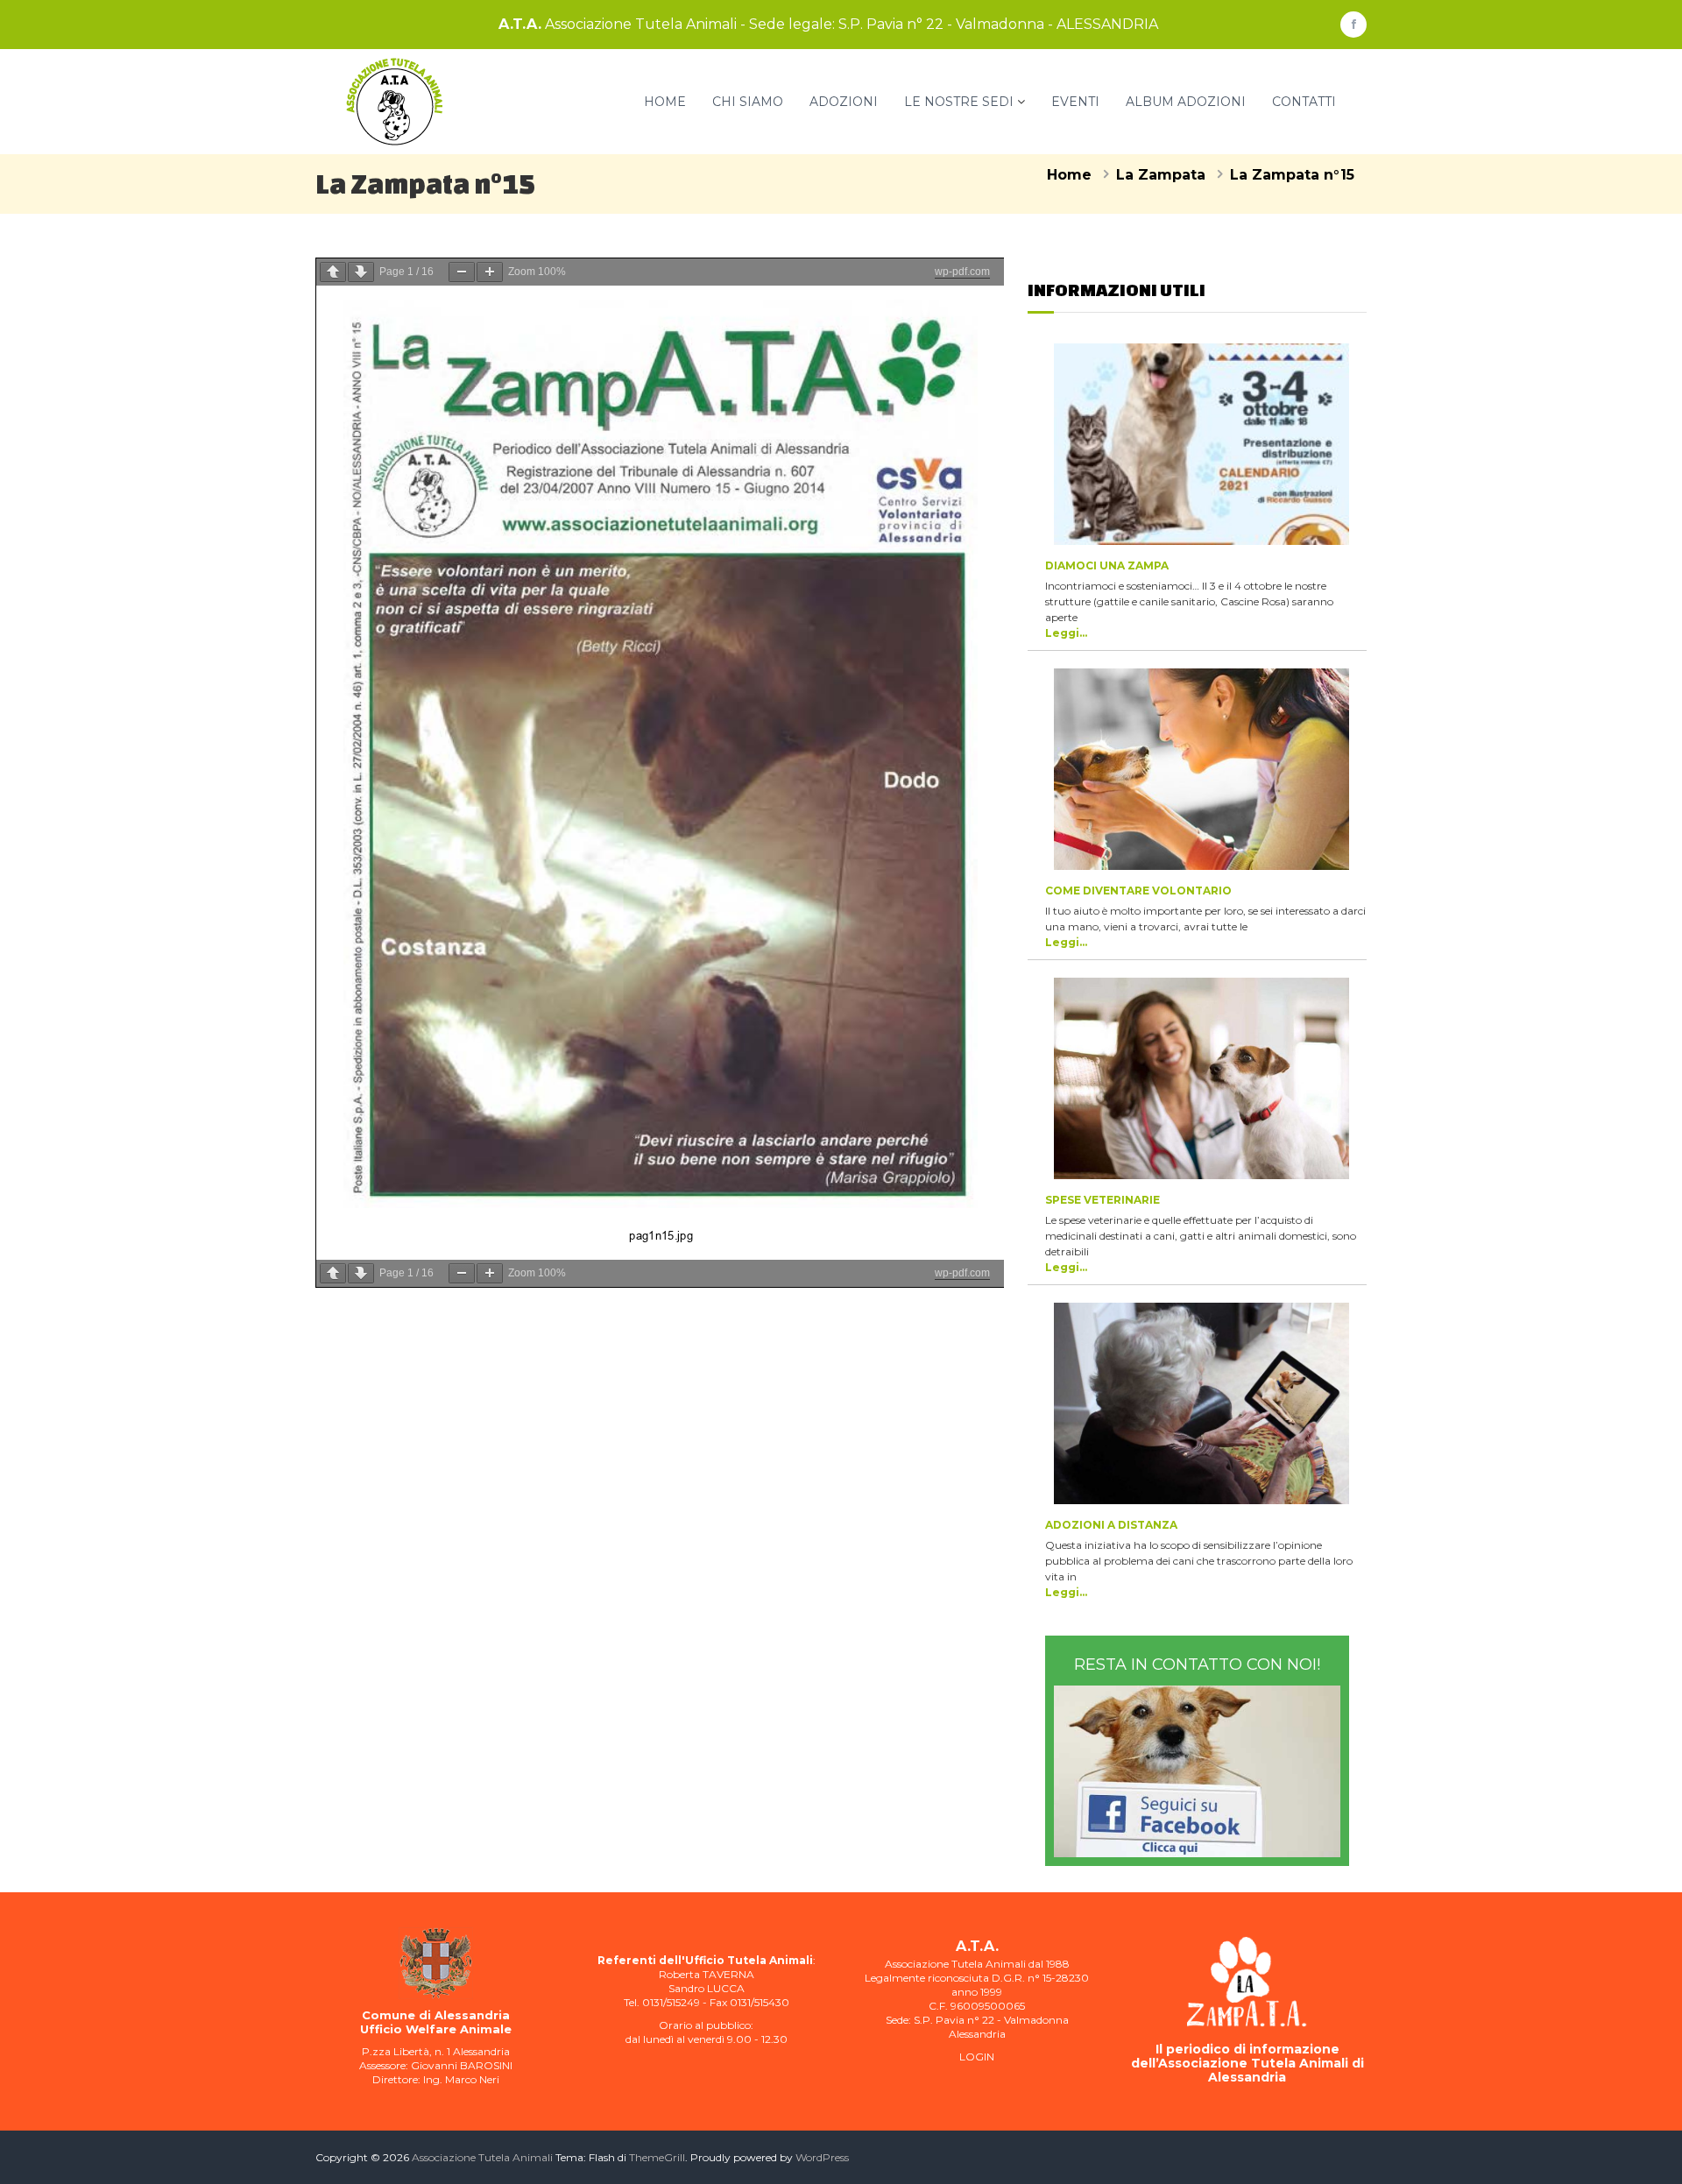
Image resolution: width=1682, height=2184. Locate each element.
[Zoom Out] (462, 272)
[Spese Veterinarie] (1201, 1078)
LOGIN (977, 2057)
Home (665, 102)
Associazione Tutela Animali (482, 2157)
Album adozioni (1186, 102)
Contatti (1304, 102)
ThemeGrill (657, 2157)
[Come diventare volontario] (1201, 769)
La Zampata (1161, 175)
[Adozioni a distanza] (1201, 1403)
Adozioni (844, 102)
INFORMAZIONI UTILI (1117, 290)
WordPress (822, 2157)
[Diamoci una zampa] (1201, 444)
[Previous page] (333, 272)
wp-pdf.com (962, 272)
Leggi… (1066, 633)
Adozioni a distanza (1111, 1525)
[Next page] (361, 272)
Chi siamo (748, 102)
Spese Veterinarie (1102, 1200)
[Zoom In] (490, 272)
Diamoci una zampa (1107, 565)
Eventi (1075, 102)
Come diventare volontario (1138, 891)
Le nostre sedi (959, 102)
